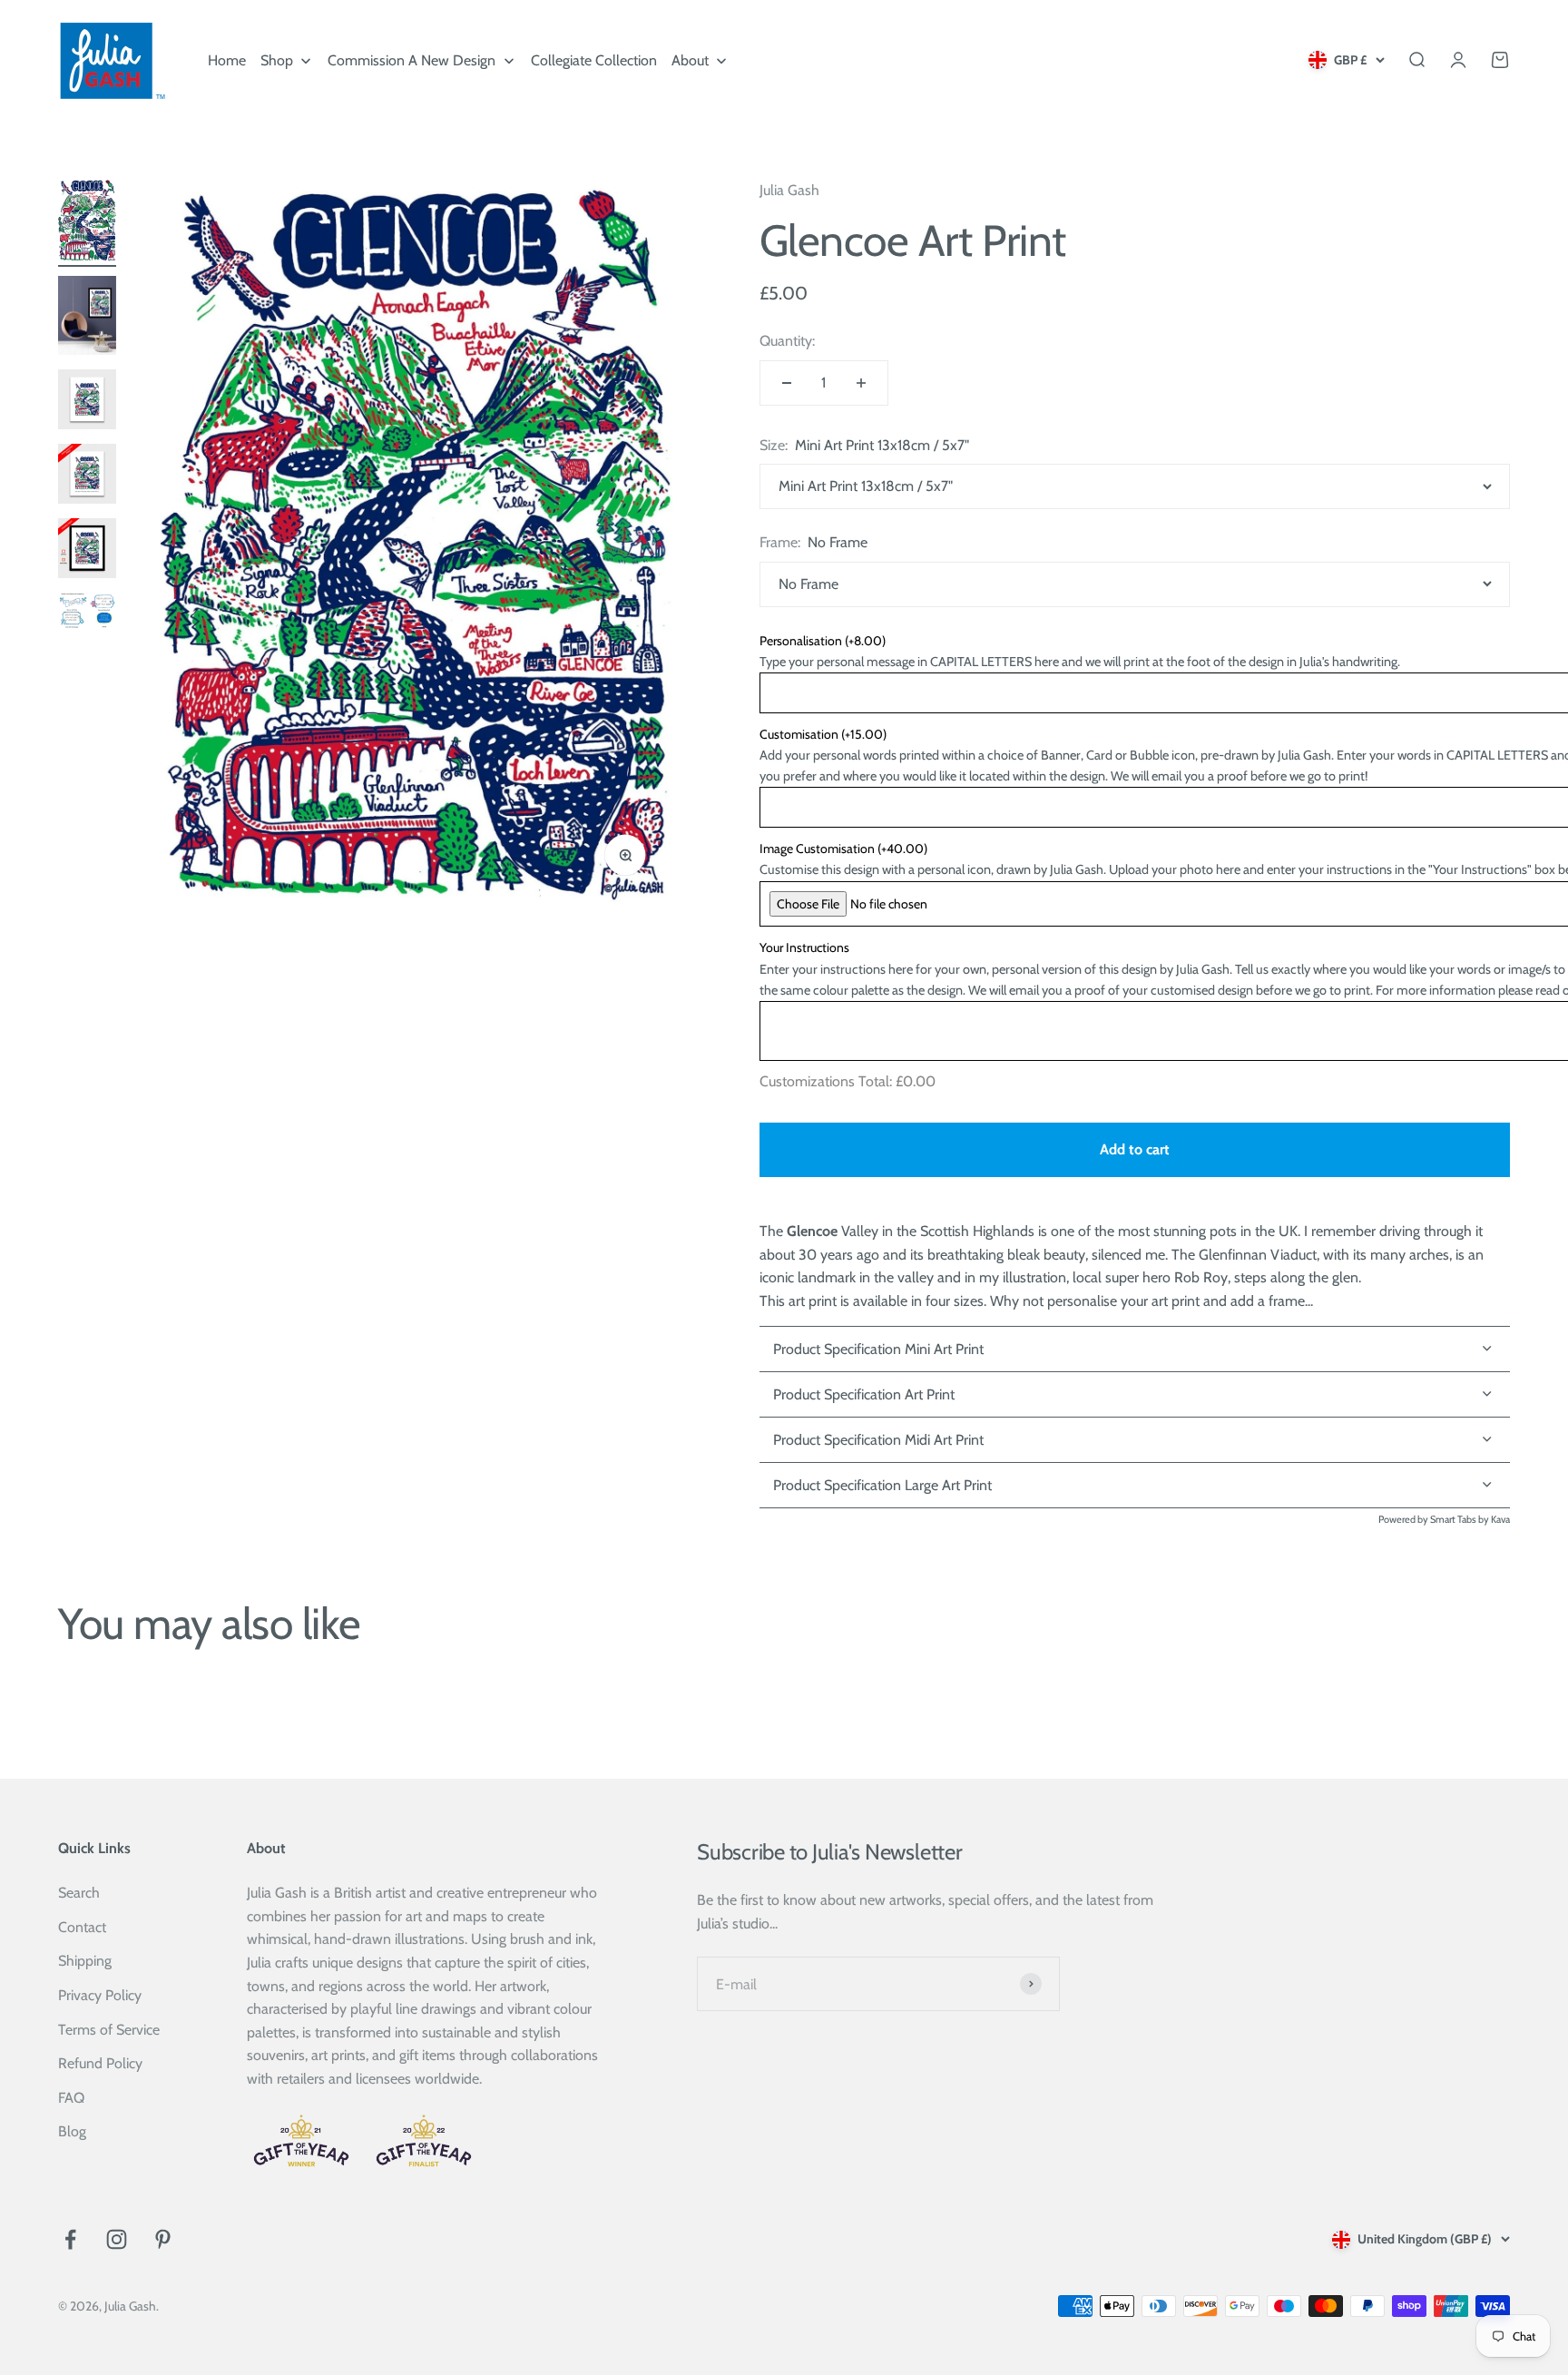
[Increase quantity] (861, 383)
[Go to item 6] (87, 614)
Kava (1500, 1519)
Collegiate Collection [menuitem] (594, 60)
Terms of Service (109, 2030)
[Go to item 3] (87, 402)
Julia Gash (789, 190)
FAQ (71, 2098)
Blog (72, 2131)
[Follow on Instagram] (117, 2239)
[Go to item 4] (87, 476)
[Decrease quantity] (787, 383)
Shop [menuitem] (277, 60)
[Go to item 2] (87, 319)
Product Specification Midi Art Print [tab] (878, 1440)
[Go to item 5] (87, 551)
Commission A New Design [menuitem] (412, 60)
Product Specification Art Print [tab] (864, 1394)
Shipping (85, 1961)
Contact (82, 1927)
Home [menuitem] (227, 60)
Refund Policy (100, 2063)
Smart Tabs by (1460, 1519)
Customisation (823, 734)
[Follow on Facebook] (70, 2239)
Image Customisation (843, 849)
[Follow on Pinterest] (163, 2239)
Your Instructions (804, 947)
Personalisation (823, 641)
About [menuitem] (690, 60)
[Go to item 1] (87, 223)
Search (79, 1893)
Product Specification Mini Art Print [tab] (878, 1349)
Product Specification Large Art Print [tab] (882, 1485)
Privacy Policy (100, 1995)
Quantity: (787, 341)
